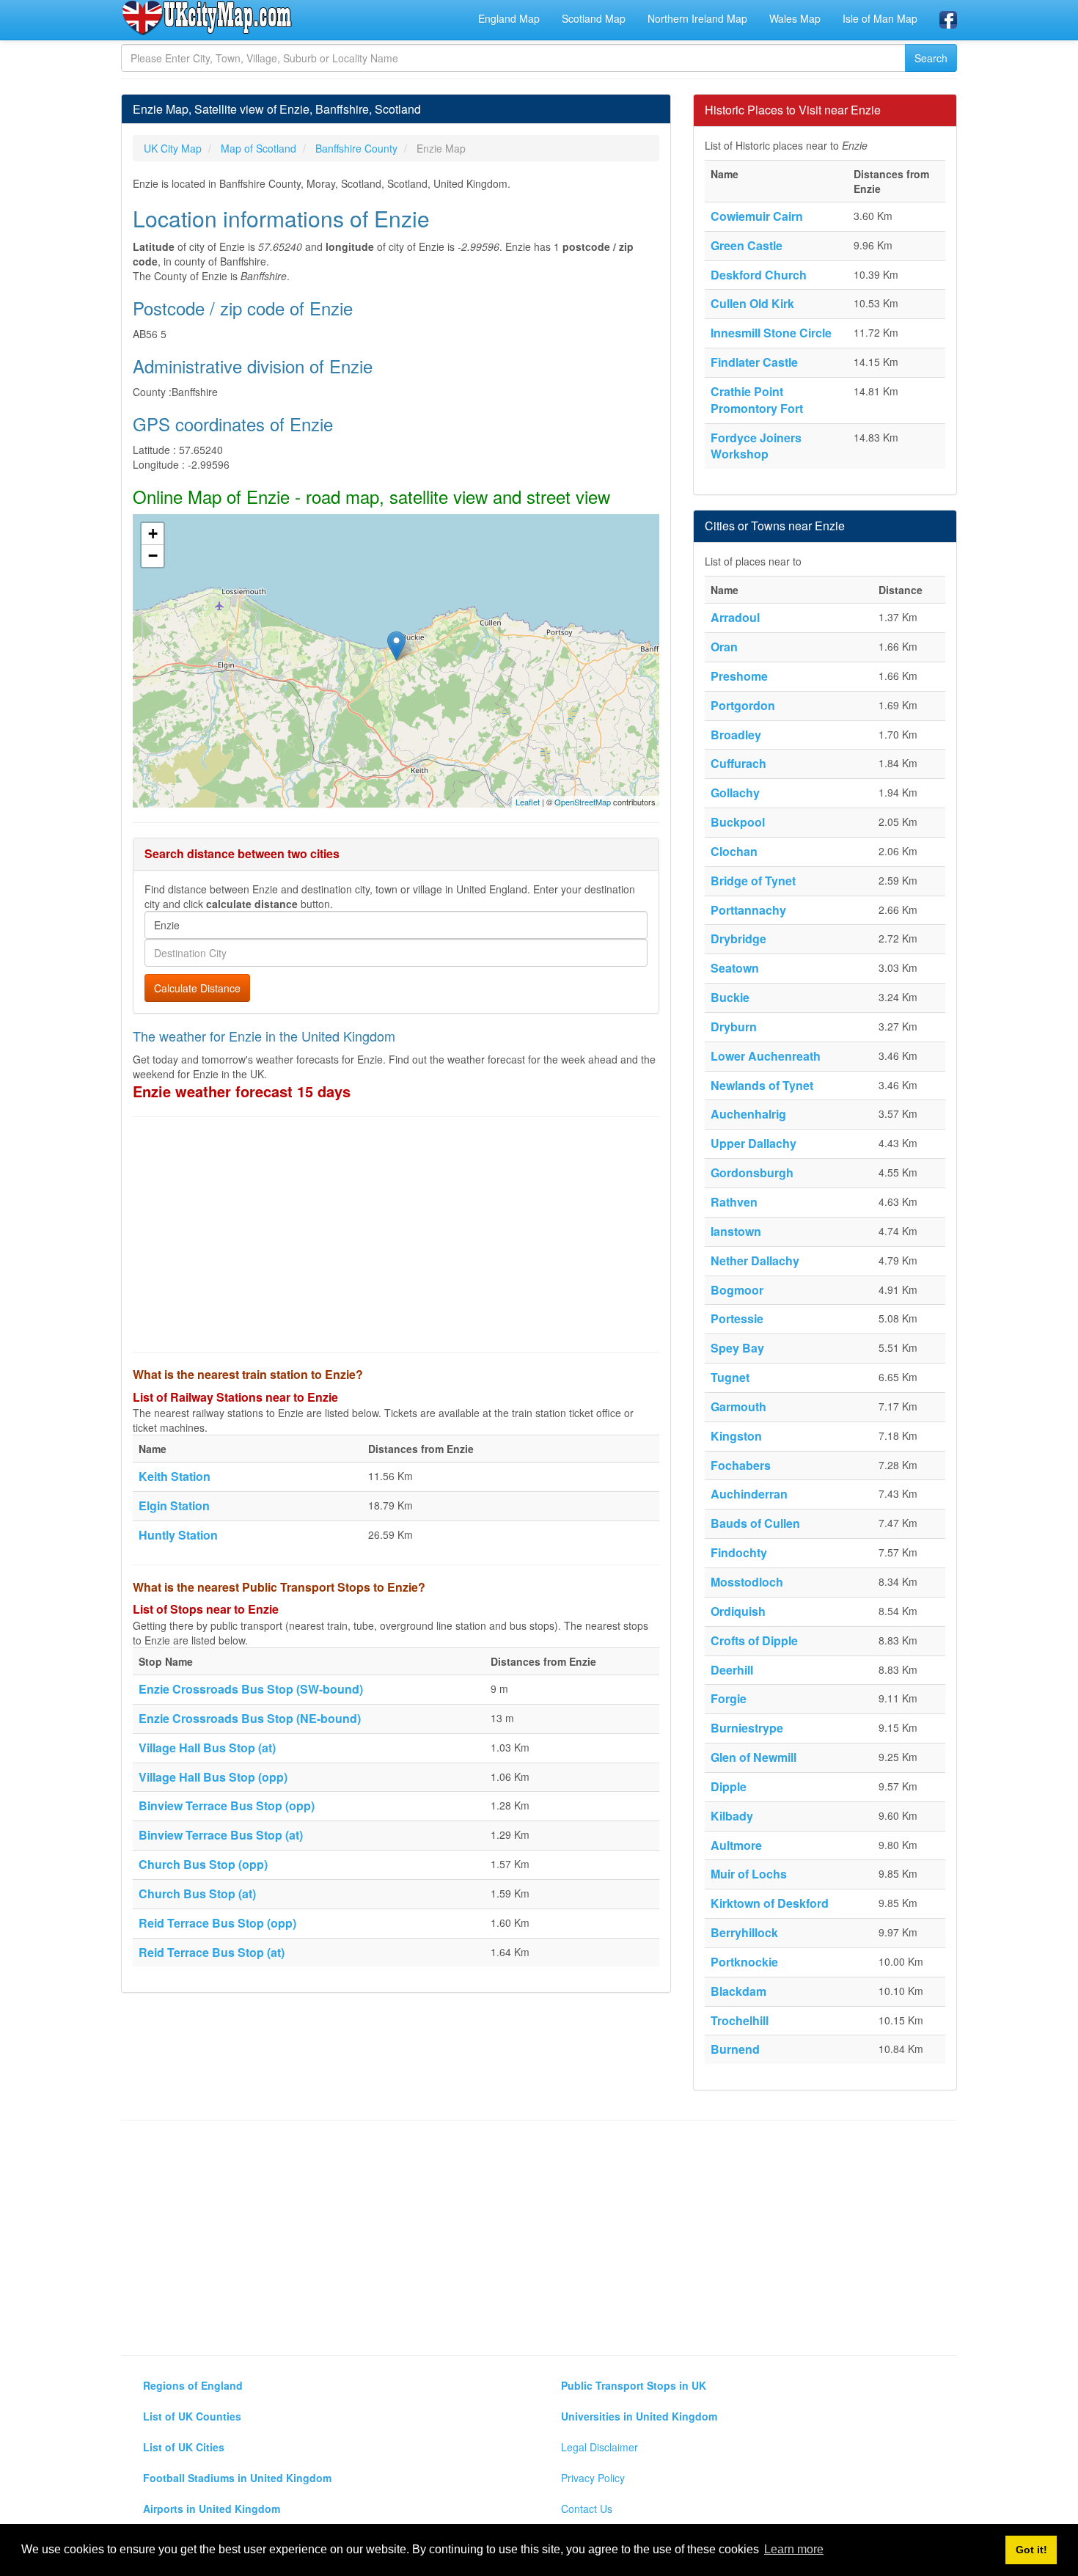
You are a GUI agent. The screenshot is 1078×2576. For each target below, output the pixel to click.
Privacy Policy (593, 2478)
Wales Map (795, 18)
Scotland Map (594, 18)
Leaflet (528, 802)
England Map (509, 18)
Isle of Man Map (880, 18)
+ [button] (153, 534)
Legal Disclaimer (599, 2447)
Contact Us (587, 2509)
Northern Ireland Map (697, 18)
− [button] (153, 556)
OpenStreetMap (583, 802)
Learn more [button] (794, 2549)
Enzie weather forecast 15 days (242, 1091)
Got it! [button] (1031, 2550)
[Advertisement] (396, 1234)
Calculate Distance (197, 988)
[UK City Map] (207, 18)
